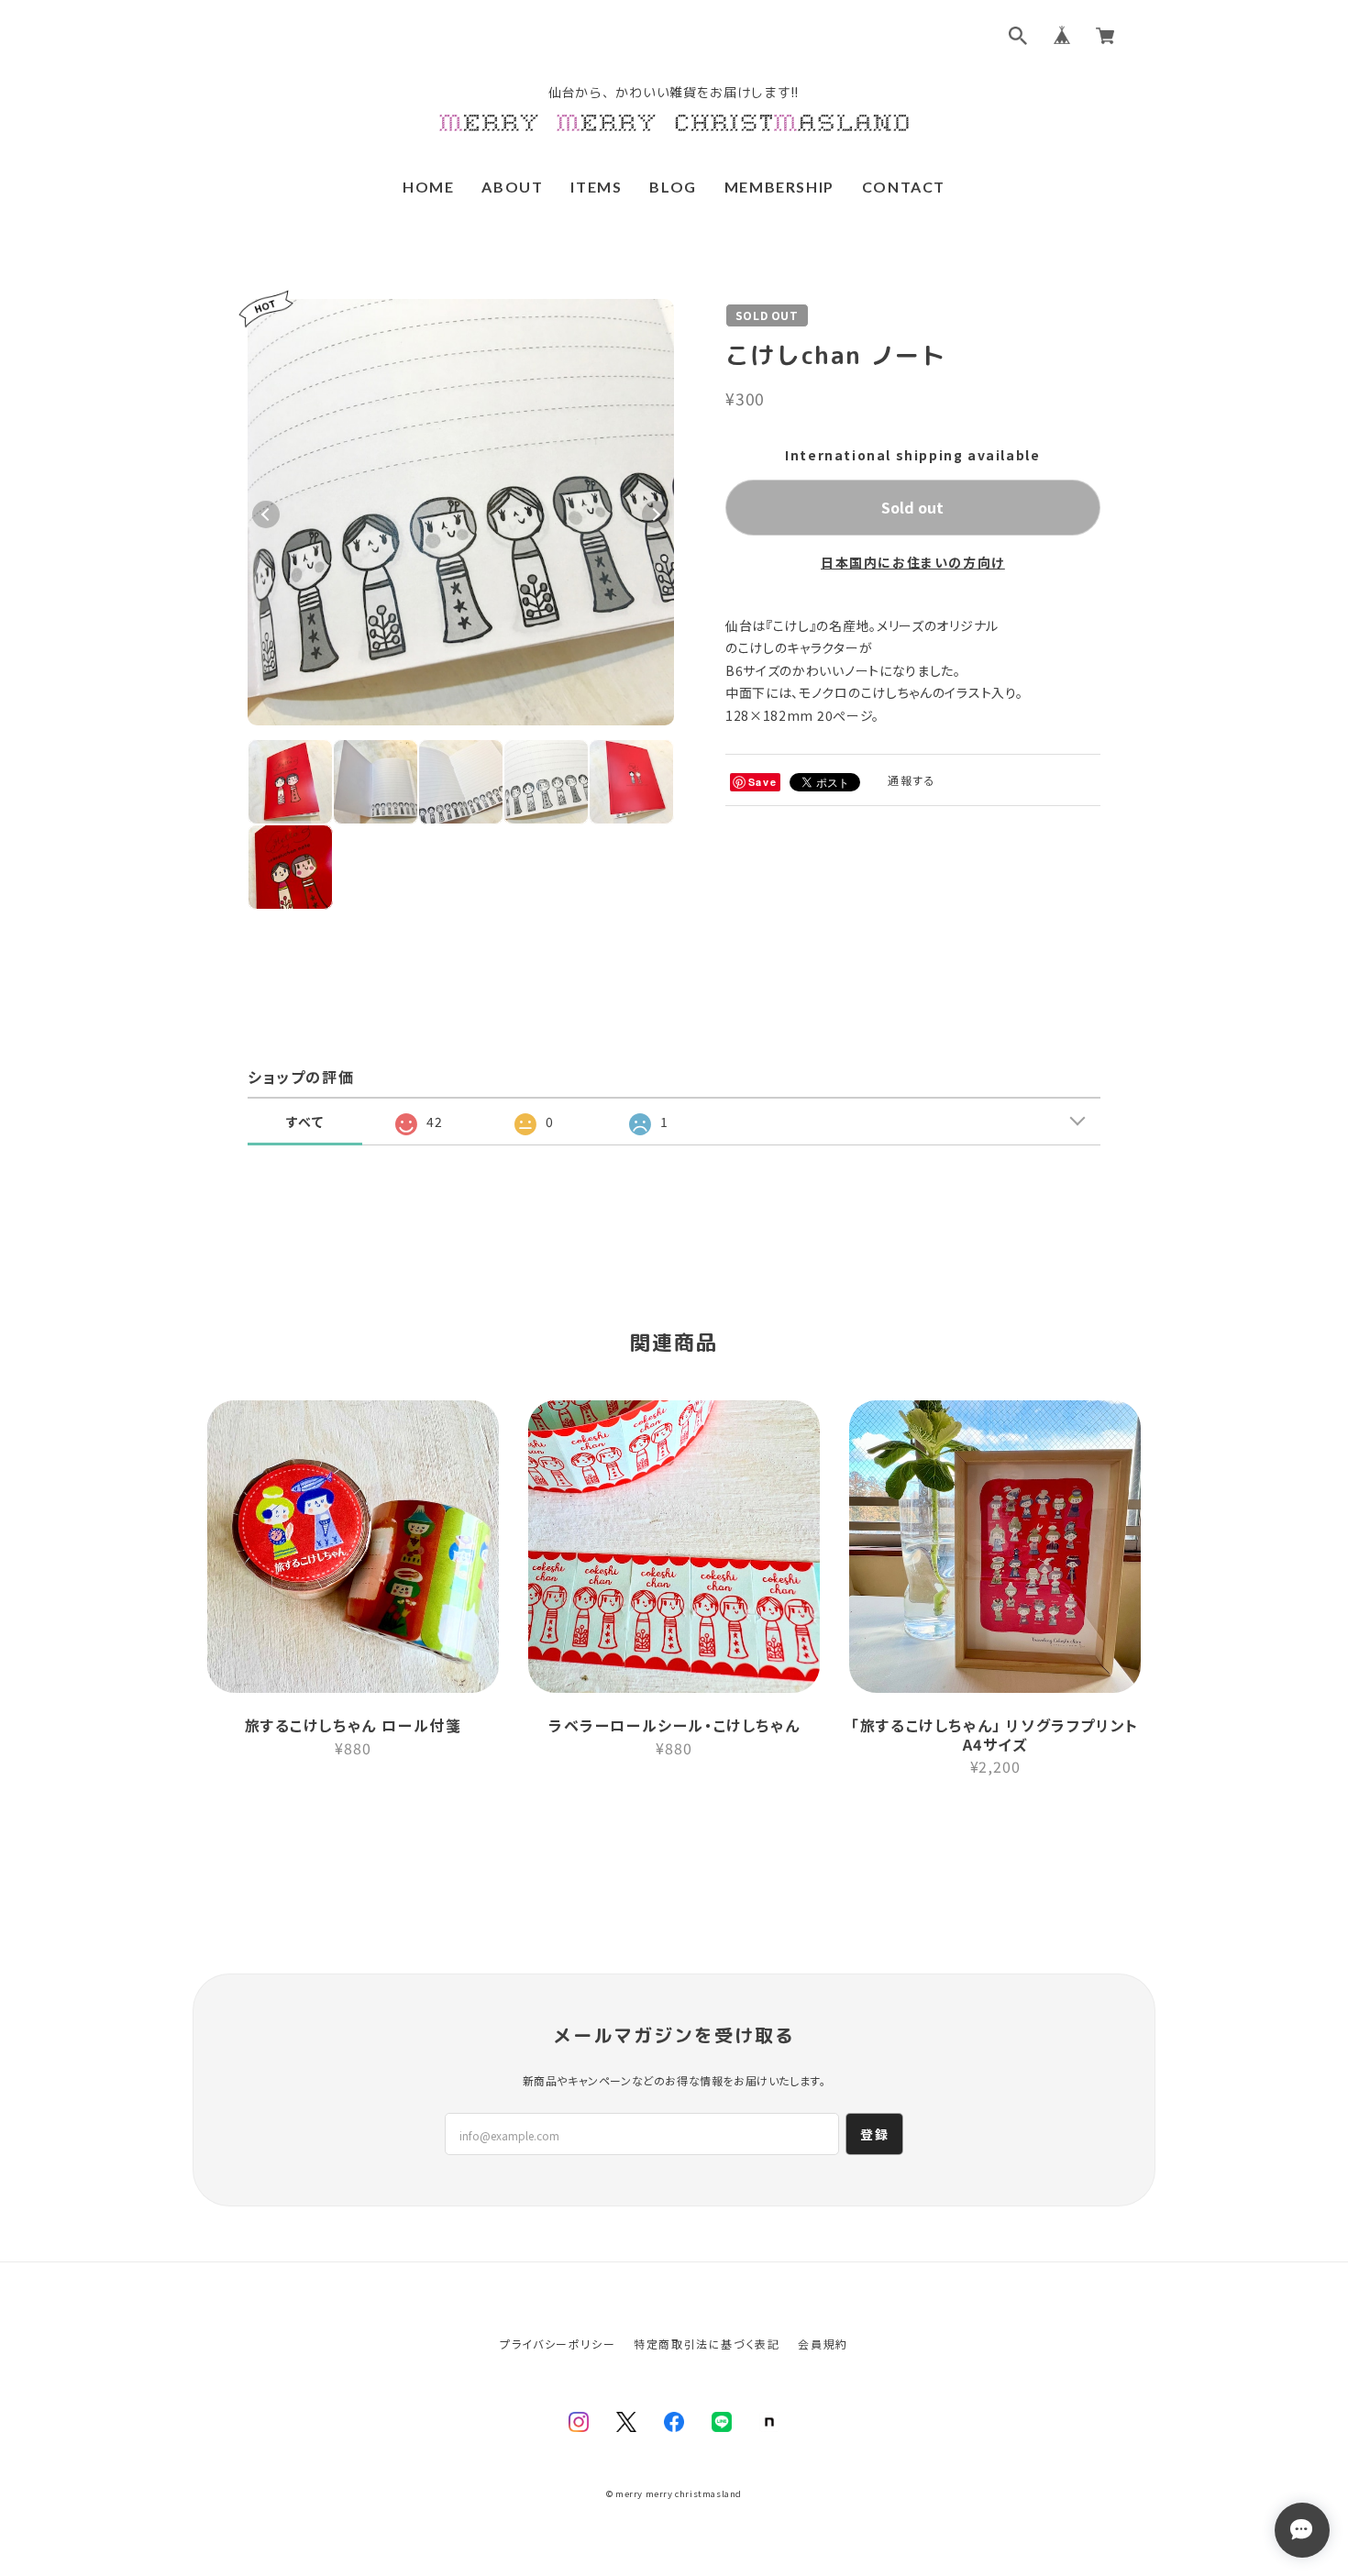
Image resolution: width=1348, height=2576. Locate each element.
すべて (305, 1122)
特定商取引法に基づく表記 (707, 2344)
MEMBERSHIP (779, 187)
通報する (912, 780)
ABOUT (512, 187)
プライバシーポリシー (558, 2344)
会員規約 (823, 2344)
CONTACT (904, 187)
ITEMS (596, 187)
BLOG (673, 187)
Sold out (912, 507)
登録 (874, 2134)
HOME (428, 187)
